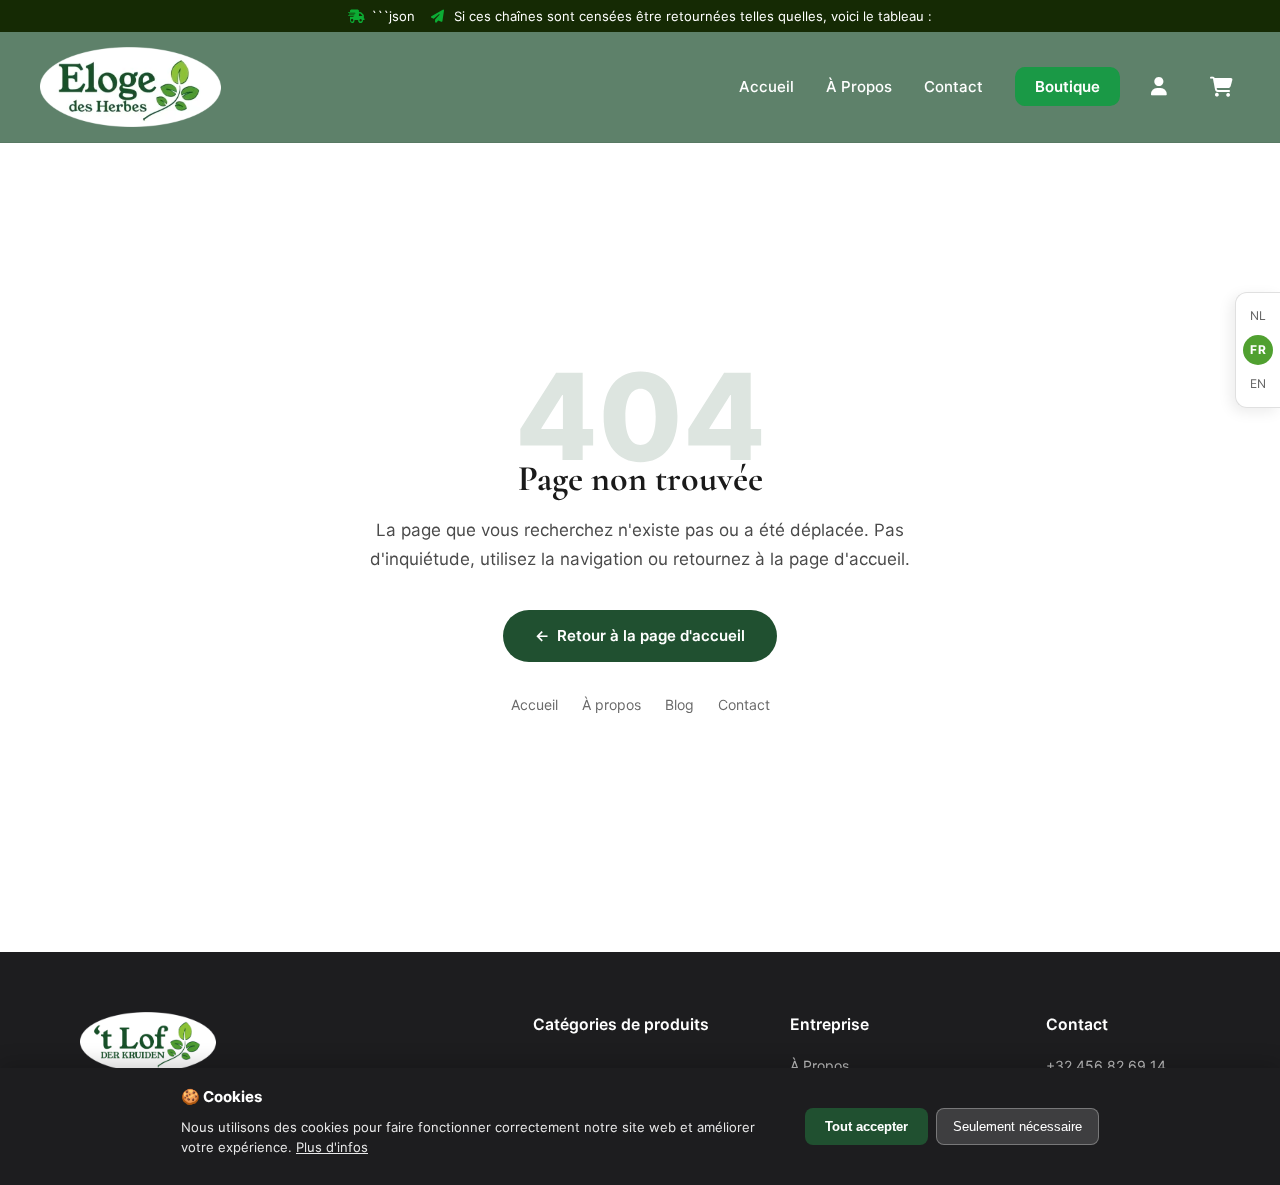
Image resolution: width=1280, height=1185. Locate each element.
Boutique (1067, 86)
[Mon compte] (1160, 87)
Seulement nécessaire (1017, 1126)
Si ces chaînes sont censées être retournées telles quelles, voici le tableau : (693, 16)
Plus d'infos (332, 1147)
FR (1258, 349)
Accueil (766, 86)
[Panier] (1220, 87)
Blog (679, 704)
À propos (611, 704)
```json (393, 16)
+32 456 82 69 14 (1106, 1065)
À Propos (859, 86)
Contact (953, 86)
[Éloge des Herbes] (130, 87)
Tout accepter (866, 1126)
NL (1258, 315)
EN (1258, 383)
